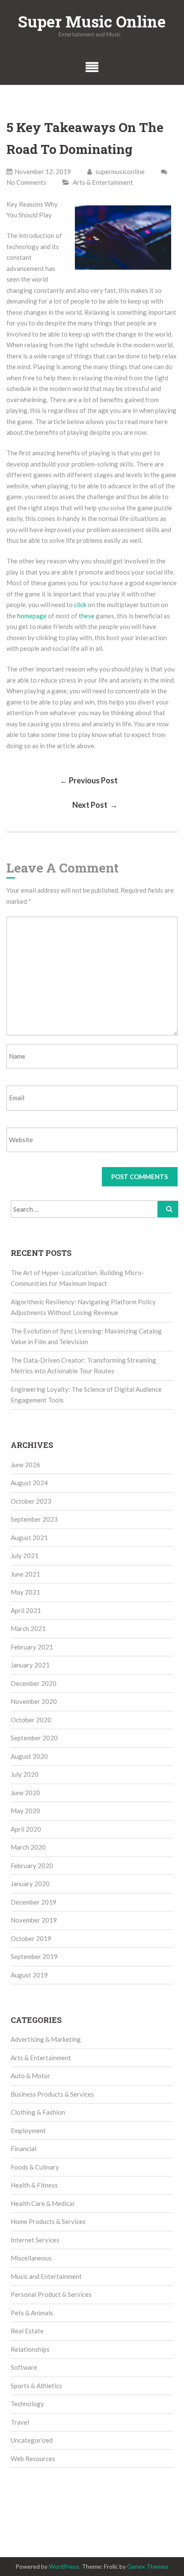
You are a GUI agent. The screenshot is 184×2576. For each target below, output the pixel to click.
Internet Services (35, 2240)
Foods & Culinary (35, 2167)
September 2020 (34, 1738)
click (80, 605)
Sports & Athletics (36, 2386)
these (87, 616)
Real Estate (27, 2331)
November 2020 (34, 1701)
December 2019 (34, 1902)
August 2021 (29, 1538)
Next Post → (95, 805)
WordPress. (65, 2566)
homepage (32, 616)
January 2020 (30, 1884)
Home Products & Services (48, 2221)
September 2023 (34, 1519)
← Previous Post (89, 780)
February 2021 (32, 1647)
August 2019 (29, 1975)
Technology (27, 2404)
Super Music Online (92, 21)
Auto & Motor (31, 2076)
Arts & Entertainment (103, 182)
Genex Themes (148, 2566)
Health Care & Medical (43, 2203)
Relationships (30, 2349)
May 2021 (25, 1592)
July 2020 (25, 1774)
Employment (28, 2131)
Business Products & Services (52, 2094)
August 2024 (29, 1483)
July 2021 (25, 1556)
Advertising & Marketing (46, 2039)
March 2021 (28, 1628)
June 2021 (25, 1574)
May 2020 (25, 1811)
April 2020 (26, 1829)
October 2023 (31, 1501)
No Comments (26, 182)
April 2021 (26, 1610)
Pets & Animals (32, 2313)
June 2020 (25, 1793)
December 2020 (34, 1683)
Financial (24, 2149)
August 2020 (29, 1756)
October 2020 (31, 1720)
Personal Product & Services (51, 2294)
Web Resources (33, 2459)
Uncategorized (32, 2440)
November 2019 (34, 1920)
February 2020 (32, 1866)
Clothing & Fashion (38, 2112)
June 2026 (25, 1465)
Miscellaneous (31, 2258)
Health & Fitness (34, 2185)
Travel (20, 2422)
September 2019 (34, 1956)
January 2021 (30, 1665)
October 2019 (31, 1938)
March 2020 (28, 1847)
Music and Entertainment (46, 2276)
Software (24, 2367)
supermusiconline (119, 172)
